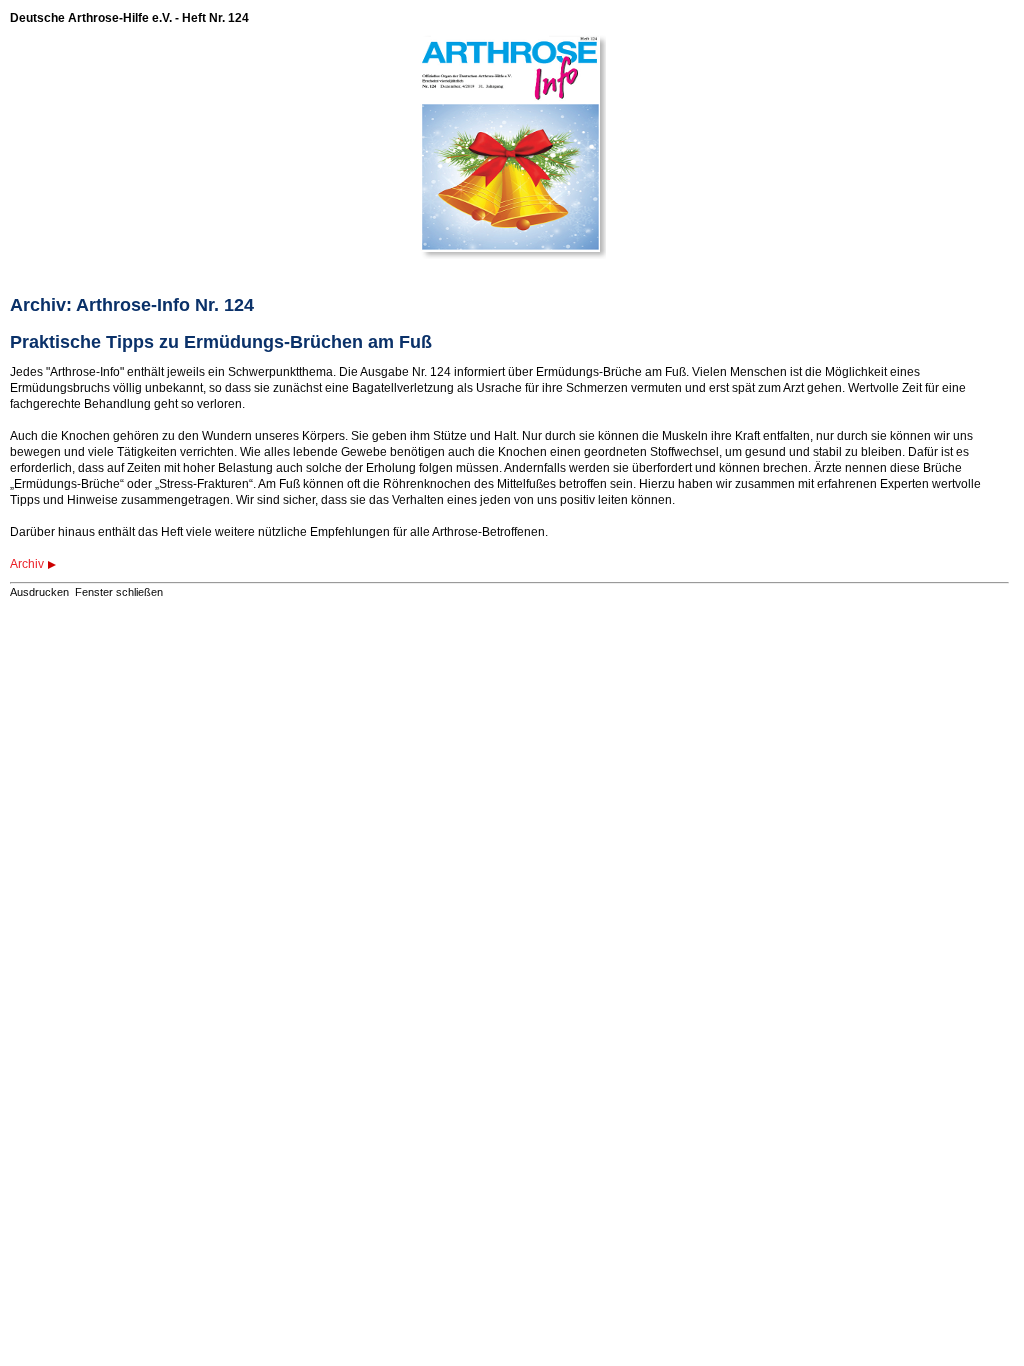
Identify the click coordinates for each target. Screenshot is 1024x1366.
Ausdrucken (39, 592)
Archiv (27, 564)
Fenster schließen (119, 592)
